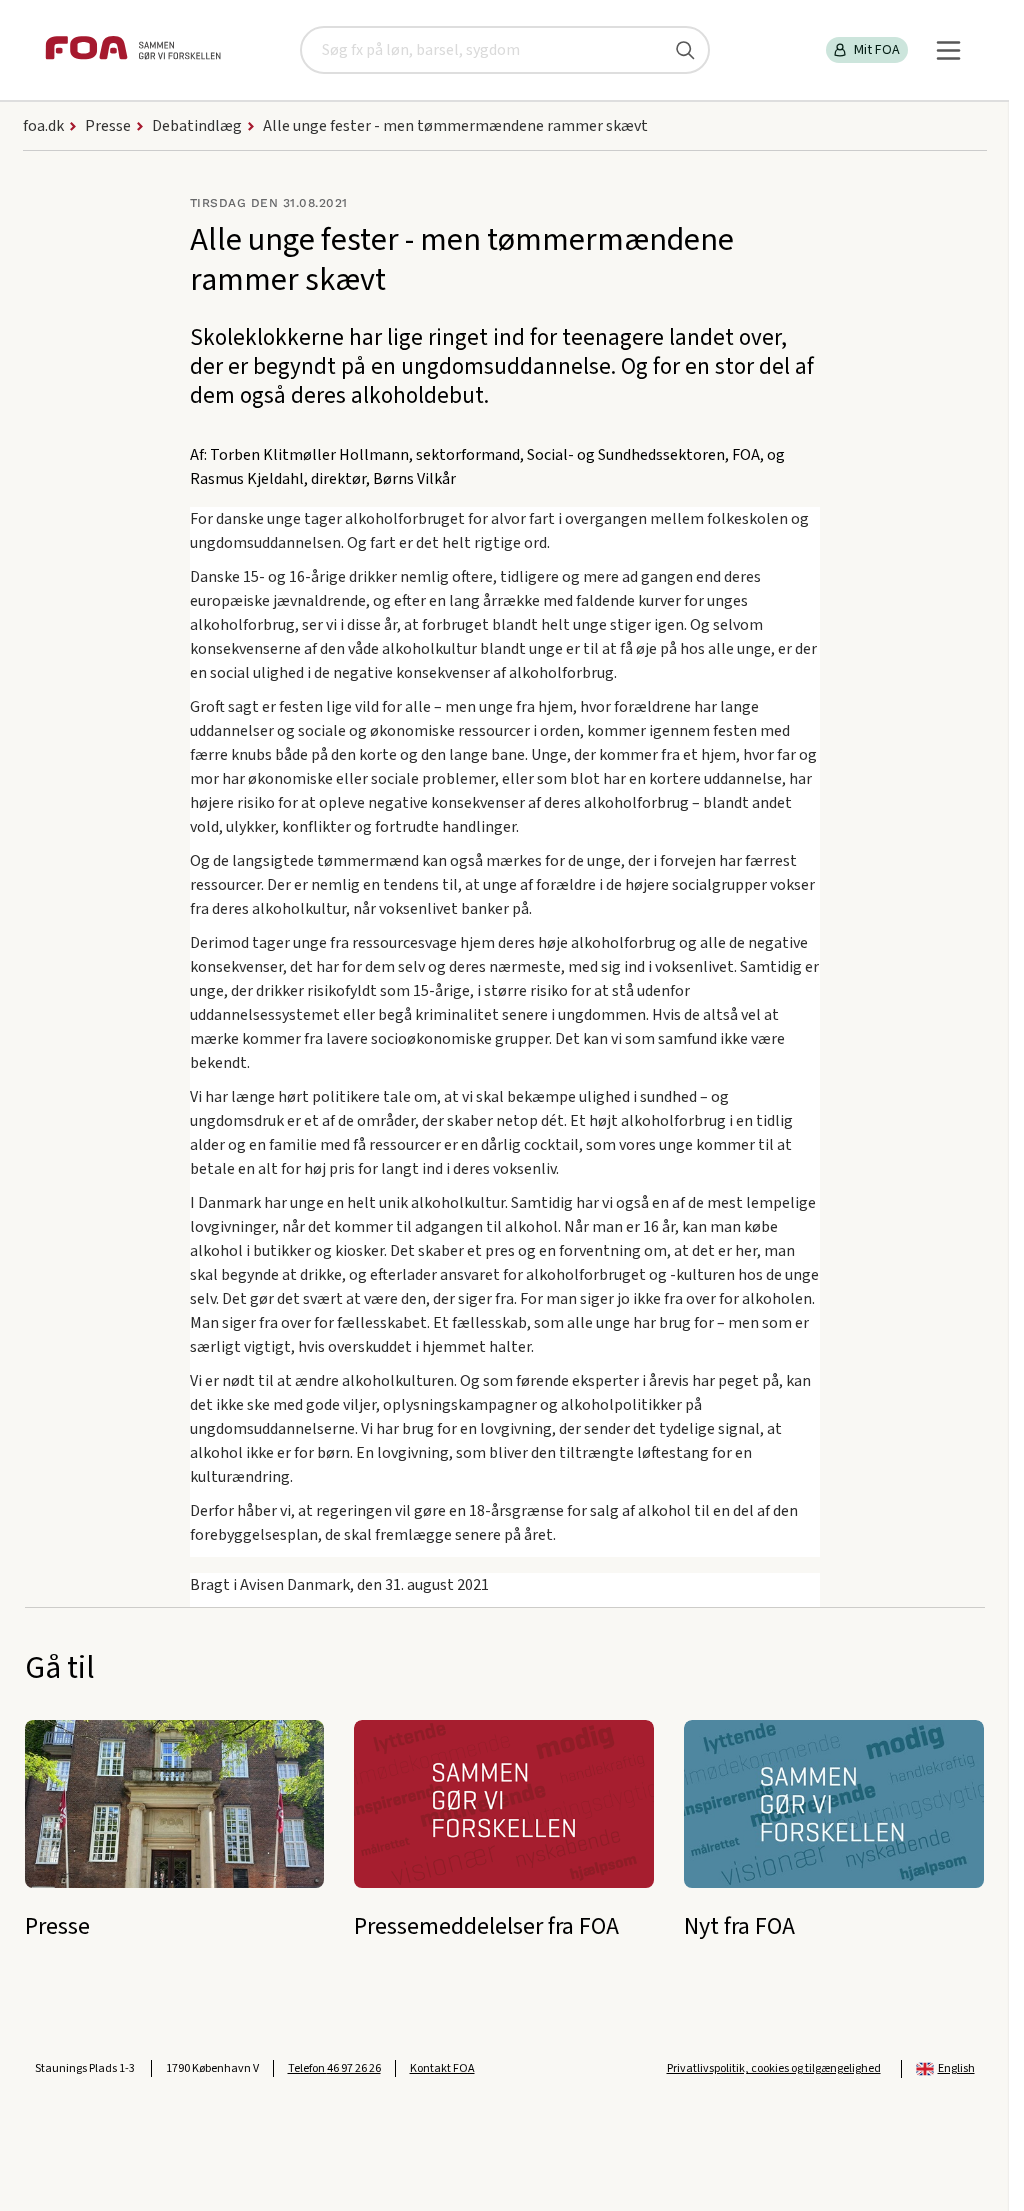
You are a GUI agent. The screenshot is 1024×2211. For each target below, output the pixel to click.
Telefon (334, 2068)
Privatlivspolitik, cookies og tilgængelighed (774, 2068)
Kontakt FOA (442, 2068)
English (956, 2068)
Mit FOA (877, 50)
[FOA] (133, 50)
